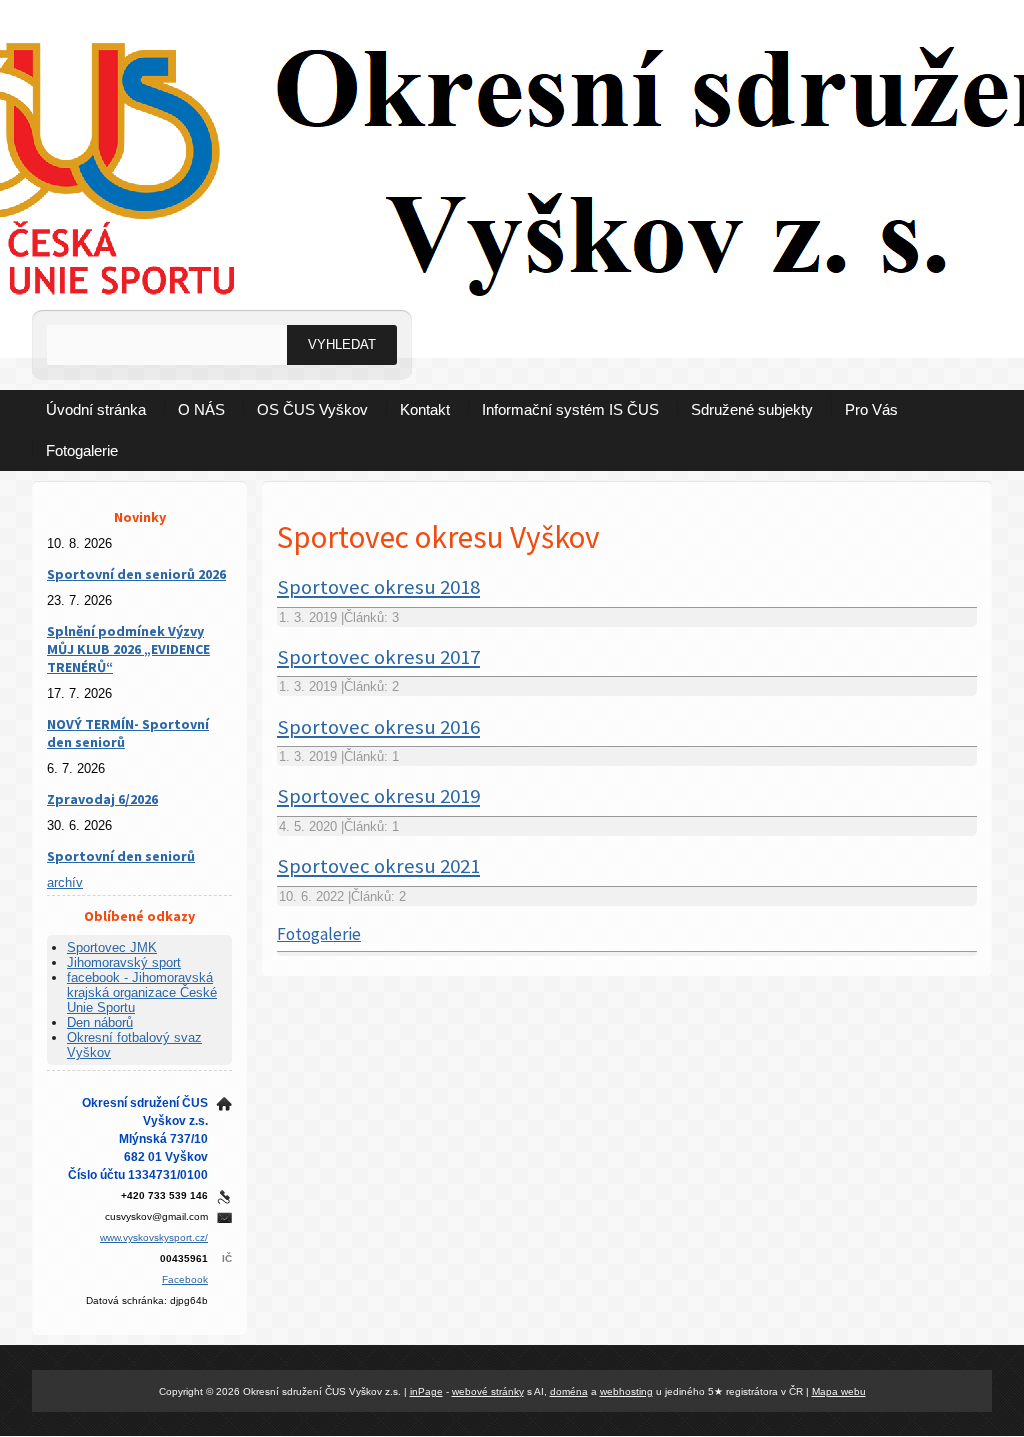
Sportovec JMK (112, 947)
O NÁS (201, 409)
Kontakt (425, 409)
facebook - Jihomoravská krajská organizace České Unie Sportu (142, 992)
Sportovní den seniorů (121, 856)
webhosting (626, 1391)
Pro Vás (871, 409)
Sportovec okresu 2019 (378, 796)
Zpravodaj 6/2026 (102, 799)
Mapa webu (839, 1391)
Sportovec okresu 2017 (378, 657)
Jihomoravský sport (124, 962)
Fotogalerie (82, 450)
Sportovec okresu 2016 (378, 727)
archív (65, 882)
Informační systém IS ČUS (570, 409)
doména (569, 1391)
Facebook (185, 1279)
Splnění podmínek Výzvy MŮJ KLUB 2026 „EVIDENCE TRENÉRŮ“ (128, 649)
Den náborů (100, 1022)
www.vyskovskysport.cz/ (154, 1237)
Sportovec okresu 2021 (378, 866)
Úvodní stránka (96, 409)
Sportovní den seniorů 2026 (136, 574)
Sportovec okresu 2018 (378, 587)
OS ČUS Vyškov (312, 409)
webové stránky (488, 1391)
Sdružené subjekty (752, 409)
